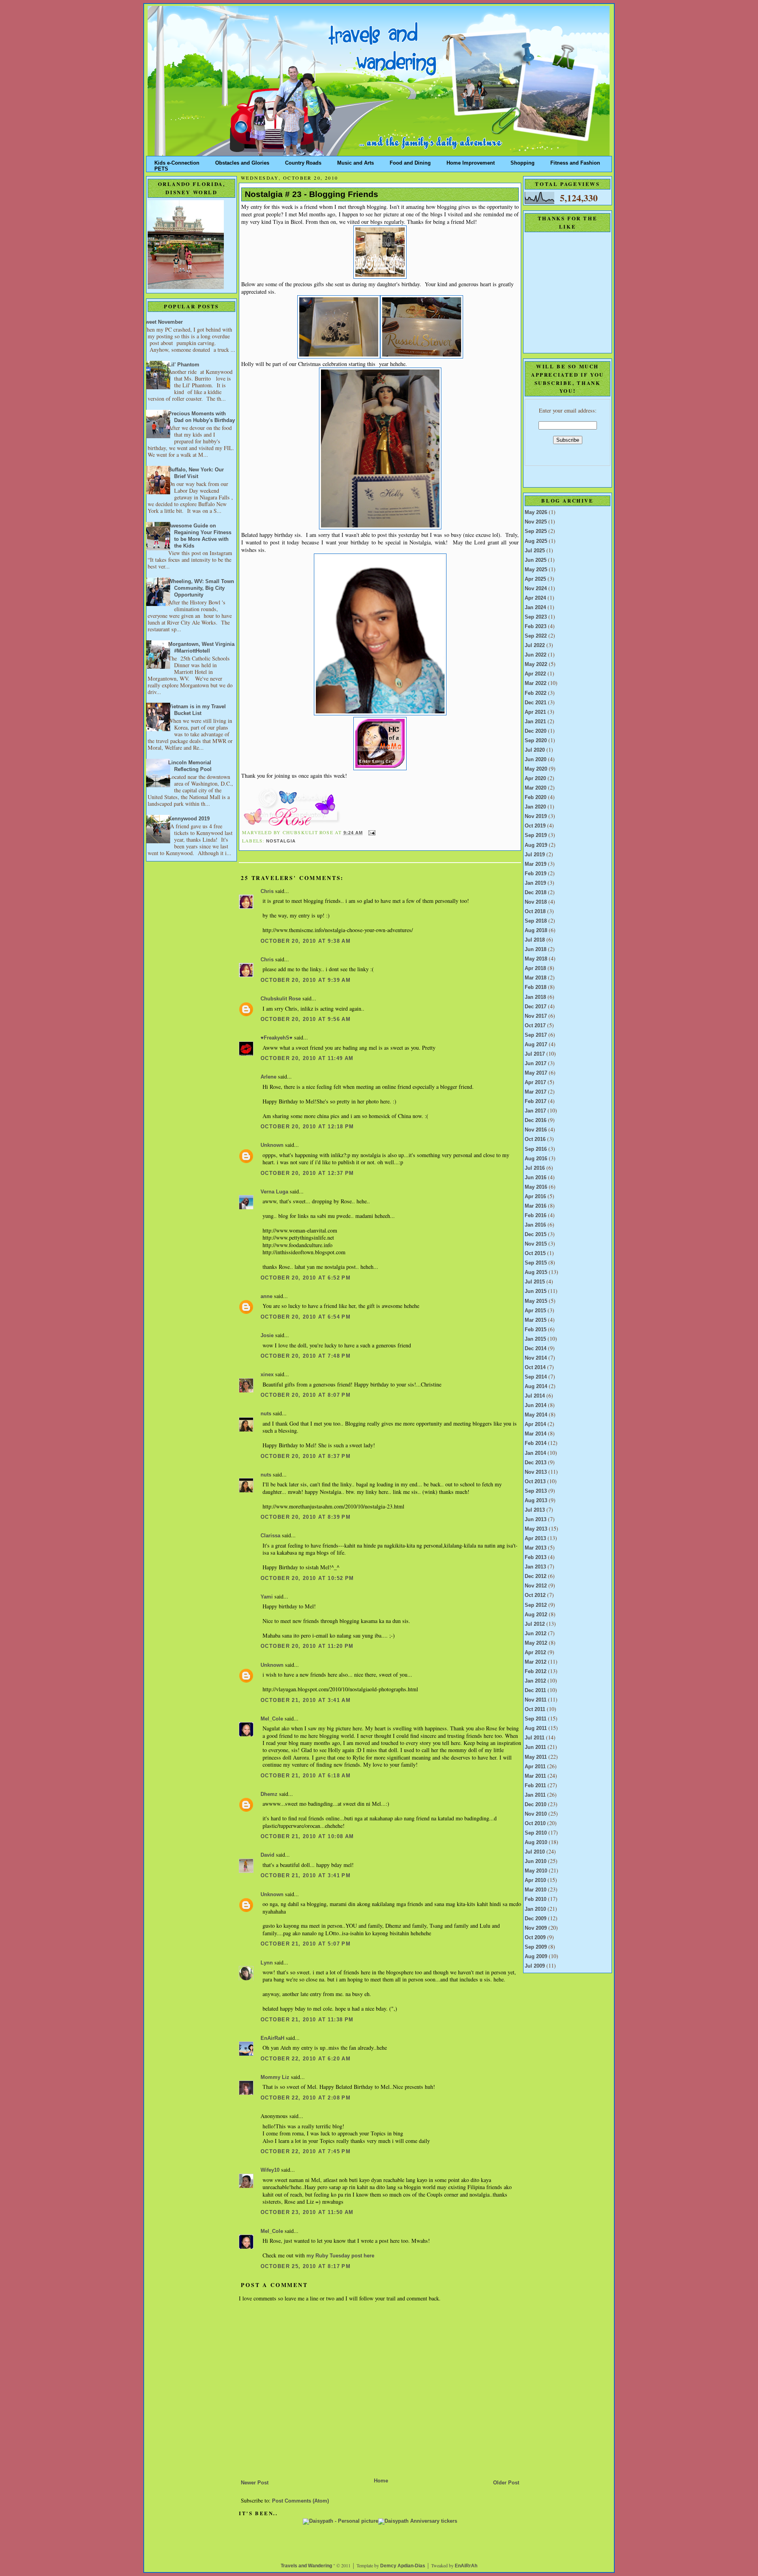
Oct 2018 (535, 912)
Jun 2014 (536, 1405)
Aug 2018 (536, 931)
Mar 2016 (536, 1206)
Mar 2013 (536, 1548)
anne (266, 1296)
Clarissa (270, 1536)
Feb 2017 (536, 1101)
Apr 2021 (535, 712)
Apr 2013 (535, 1538)
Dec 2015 (536, 1235)
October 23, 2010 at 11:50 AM (307, 2212)
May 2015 (536, 1301)
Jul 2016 (535, 1168)
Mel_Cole (272, 1719)
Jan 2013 (535, 1567)
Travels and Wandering (306, 2566)
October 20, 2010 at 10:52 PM (307, 1578)
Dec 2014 (536, 1349)
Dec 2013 (536, 1463)
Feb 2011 (535, 1786)
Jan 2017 (535, 1111)
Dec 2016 (536, 1120)
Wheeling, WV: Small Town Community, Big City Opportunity (201, 588)
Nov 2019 (536, 816)
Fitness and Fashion (575, 161)
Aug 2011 (536, 1728)
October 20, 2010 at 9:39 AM (306, 980)
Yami (267, 1597)
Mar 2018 (536, 978)
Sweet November (162, 322)
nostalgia (281, 841)
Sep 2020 (536, 741)
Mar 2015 (536, 1320)
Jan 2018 (535, 997)
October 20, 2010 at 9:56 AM (306, 1019)
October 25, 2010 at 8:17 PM (306, 2266)
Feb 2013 (536, 1557)
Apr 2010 (535, 1880)
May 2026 (536, 512)
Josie (267, 1336)
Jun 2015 (536, 1291)
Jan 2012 (535, 1681)
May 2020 (536, 769)
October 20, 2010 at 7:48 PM (306, 1356)
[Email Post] (371, 833)
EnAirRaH (272, 2038)
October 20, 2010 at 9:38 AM (306, 941)
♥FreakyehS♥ (277, 1038)
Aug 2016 (536, 1159)
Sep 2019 (536, 835)
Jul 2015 (535, 1282)
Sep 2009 (536, 1947)
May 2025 (536, 570)
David (267, 1855)
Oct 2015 (535, 1253)
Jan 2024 (535, 608)
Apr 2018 (535, 968)
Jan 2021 (535, 722)
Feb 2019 (536, 874)
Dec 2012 (536, 1576)
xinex (267, 1375)
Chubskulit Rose (281, 999)
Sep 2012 (536, 1605)
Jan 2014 (535, 1453)
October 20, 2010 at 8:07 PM (306, 1395)
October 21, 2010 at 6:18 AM (306, 1776)
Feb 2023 (536, 627)
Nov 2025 (536, 522)
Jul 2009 (535, 1966)
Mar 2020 (536, 788)
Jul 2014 (535, 1396)
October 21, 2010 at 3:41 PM (306, 1876)
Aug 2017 (536, 1045)
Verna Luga (274, 1192)
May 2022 (536, 664)
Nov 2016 (536, 1130)
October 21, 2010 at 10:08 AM (307, 1837)
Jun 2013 (536, 1520)
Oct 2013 (535, 1482)
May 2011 (536, 1757)
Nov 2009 (536, 1928)
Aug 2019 (536, 845)
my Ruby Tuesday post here (340, 2256)
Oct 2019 (535, 826)
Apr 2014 (535, 1424)
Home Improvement (471, 161)
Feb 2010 (536, 1899)
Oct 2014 (535, 1368)
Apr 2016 (535, 1197)
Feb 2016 (536, 1216)
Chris (267, 891)
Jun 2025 (536, 560)
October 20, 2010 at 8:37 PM (306, 1456)
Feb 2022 (536, 693)
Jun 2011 (535, 1747)
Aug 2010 (536, 1842)
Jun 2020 (536, 760)
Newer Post (255, 2483)
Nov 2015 (536, 1244)
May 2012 (536, 1643)
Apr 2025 (535, 579)
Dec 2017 (536, 1007)
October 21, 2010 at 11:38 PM (307, 2020)
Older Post (506, 2483)
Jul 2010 (535, 1852)
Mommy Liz (275, 2077)
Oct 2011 (535, 1709)
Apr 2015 (535, 1311)
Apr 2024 (535, 598)
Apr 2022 (535, 674)
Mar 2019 (536, 864)
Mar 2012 (536, 1662)
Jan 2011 (535, 1795)
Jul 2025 (535, 551)
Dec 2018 (536, 893)
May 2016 (536, 1187)
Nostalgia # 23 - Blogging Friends (311, 194)
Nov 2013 (536, 1472)
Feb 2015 (536, 1330)
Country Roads (303, 161)
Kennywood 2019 (189, 819)
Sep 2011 (536, 1719)
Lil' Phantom (184, 365)
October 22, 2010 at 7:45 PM (306, 2152)
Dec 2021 (536, 703)
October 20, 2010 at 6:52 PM (306, 1278)
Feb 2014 (536, 1443)
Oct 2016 (535, 1139)
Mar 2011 (535, 1776)
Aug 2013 (536, 1501)
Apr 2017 (535, 1083)
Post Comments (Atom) (300, 2501)
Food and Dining (410, 161)
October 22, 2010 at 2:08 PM (306, 2098)
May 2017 (536, 1073)
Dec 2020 (536, 731)
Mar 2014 (536, 1434)
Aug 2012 (536, 1615)
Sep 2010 (536, 1833)
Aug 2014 (536, 1386)
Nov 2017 (536, 1016)
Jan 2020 (535, 807)
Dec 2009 (536, 1919)
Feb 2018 (536, 987)
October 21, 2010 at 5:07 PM (306, 1944)
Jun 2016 (536, 1178)
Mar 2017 (536, 1092)
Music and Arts (356, 161)
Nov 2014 (536, 1358)
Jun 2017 (536, 1064)
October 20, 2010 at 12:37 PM (307, 1173)
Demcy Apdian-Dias (403, 2566)
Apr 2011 (535, 1767)
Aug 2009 (536, 1957)
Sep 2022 (536, 636)
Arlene (268, 1077)
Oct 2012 (535, 1595)
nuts (266, 1414)
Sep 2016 (536, 1149)
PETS (161, 167)
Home (381, 2481)
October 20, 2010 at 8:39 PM (306, 1517)
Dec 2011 (535, 1690)
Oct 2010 (535, 1824)
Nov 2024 (536, 589)
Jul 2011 (535, 1738)
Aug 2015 (536, 1272)
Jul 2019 (535, 855)
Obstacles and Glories (242, 161)
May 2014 (536, 1415)
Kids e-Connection (177, 161)
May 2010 (536, 1871)
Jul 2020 (535, 750)
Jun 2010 (536, 1861)
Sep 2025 (536, 531)
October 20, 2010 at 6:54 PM (306, 1317)
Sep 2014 (536, 1377)
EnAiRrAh (466, 2566)
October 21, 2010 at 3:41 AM (306, 1700)
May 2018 (536, 959)
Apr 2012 (535, 1653)
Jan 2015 (535, 1339)
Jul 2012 (535, 1624)
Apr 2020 (535, 779)
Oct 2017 (535, 1026)
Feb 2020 (536, 797)
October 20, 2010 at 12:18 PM (307, 1127)
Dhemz (269, 1794)
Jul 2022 (535, 645)
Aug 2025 (536, 541)
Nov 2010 (536, 1814)
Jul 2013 (535, 1510)
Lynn (267, 1963)
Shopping (523, 161)
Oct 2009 (535, 1938)
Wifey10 (270, 2170)
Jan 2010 (535, 1909)
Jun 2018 (536, 949)
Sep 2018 (536, 921)
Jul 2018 (535, 940)
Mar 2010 (536, 1890)
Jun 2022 (536, 655)
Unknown (272, 1145)
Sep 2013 (536, 1491)
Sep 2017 (536, 1035)
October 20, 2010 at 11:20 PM (307, 1646)
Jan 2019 (535, 883)
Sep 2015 (536, 1263)
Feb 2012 (536, 1672)
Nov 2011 (536, 1700)
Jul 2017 (535, 1054)
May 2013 (536, 1529)
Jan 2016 (535, 1225)
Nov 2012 (536, 1586)
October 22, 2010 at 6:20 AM (306, 2059)
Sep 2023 (536, 617)
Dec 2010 (536, 1805)
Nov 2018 (536, 902)
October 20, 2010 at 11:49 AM (307, 1058)
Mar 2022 (536, 683)
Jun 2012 (536, 1634)
